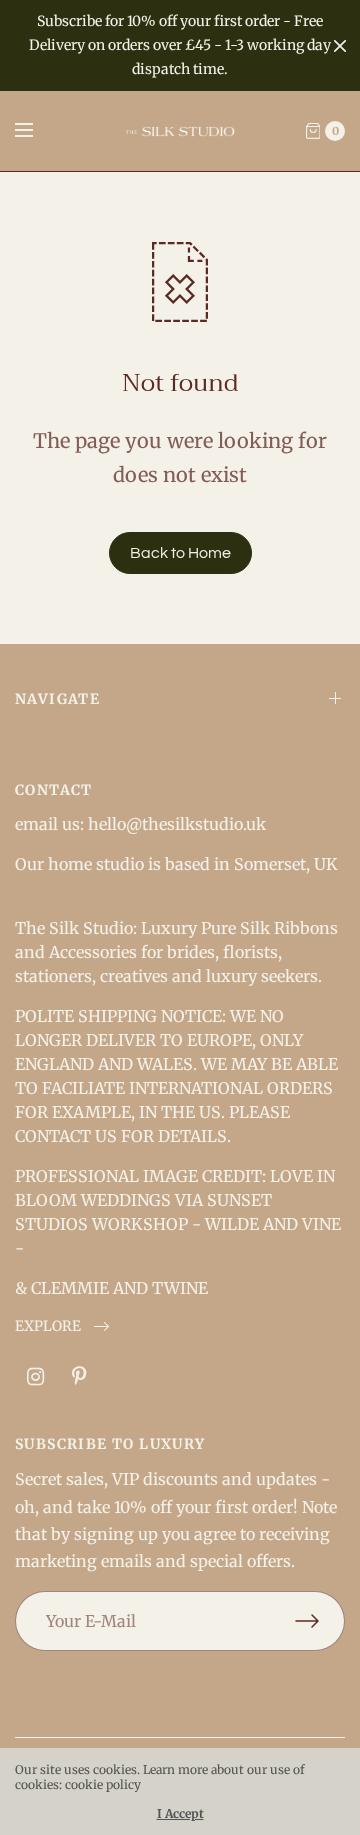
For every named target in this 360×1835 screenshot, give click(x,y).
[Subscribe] (320, 1621)
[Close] (340, 46)
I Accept (180, 1814)
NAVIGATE (57, 699)
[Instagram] (35, 1377)
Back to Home (180, 553)
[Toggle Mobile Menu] (37, 131)
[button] (62, 1326)
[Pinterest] (79, 1377)
